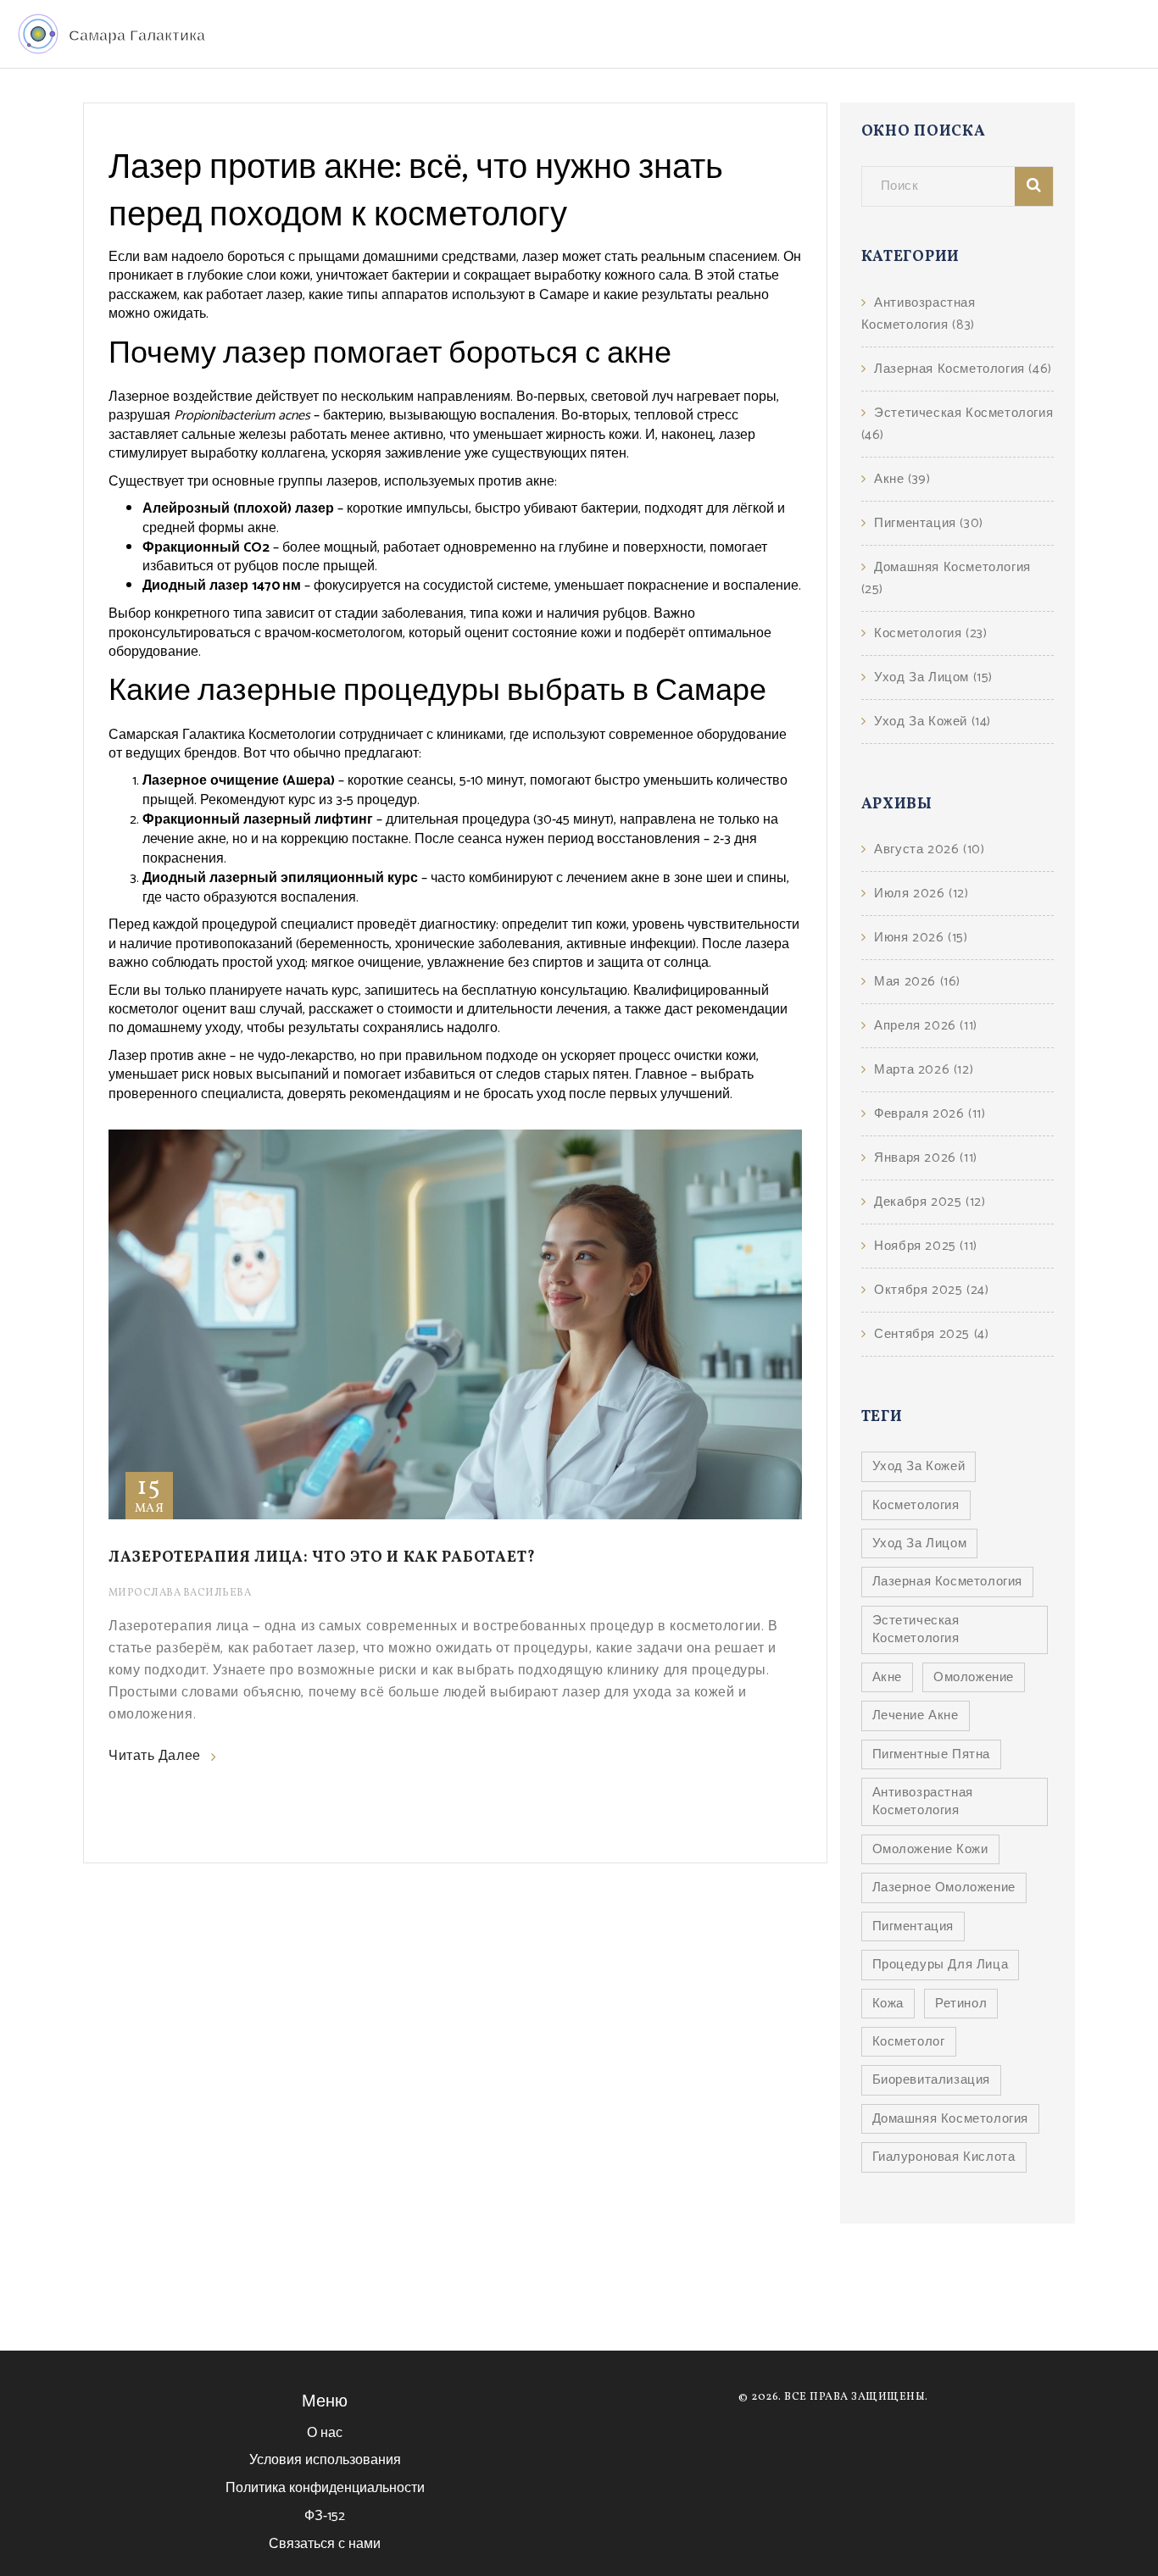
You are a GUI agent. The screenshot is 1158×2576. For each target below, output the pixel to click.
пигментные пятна (932, 1754)
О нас (325, 2433)
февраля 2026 (930, 1114)
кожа (888, 2004)
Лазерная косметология (963, 369)
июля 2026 (921, 894)
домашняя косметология (951, 2119)
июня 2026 (921, 938)
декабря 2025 (930, 1202)
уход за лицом (920, 1543)
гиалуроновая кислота (944, 2157)
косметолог (909, 2042)
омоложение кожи (930, 1849)
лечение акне (916, 1715)
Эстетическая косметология (958, 424)
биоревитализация (932, 2080)
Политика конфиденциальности (325, 2488)
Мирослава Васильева (180, 1593)
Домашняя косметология (946, 578)
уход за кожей (919, 1466)
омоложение (974, 1677)
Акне (902, 479)
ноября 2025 (926, 1246)
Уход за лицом (933, 677)
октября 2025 (931, 1290)
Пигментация (929, 523)
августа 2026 (929, 849)
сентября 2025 (931, 1334)
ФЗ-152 (325, 2516)
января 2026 (926, 1158)
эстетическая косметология (916, 1629)
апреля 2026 (926, 1026)
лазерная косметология (948, 1582)
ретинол (961, 2004)
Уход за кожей (933, 722)
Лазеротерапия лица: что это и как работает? (322, 1558)
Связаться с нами (325, 2544)
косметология (916, 1505)
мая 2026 (917, 982)
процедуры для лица (941, 1965)
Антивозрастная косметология (919, 314)
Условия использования (325, 2460)
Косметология (930, 633)
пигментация (913, 1926)
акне (887, 1677)
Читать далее (155, 1757)
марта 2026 (924, 1070)
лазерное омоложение (944, 1888)
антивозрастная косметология (923, 1802)
